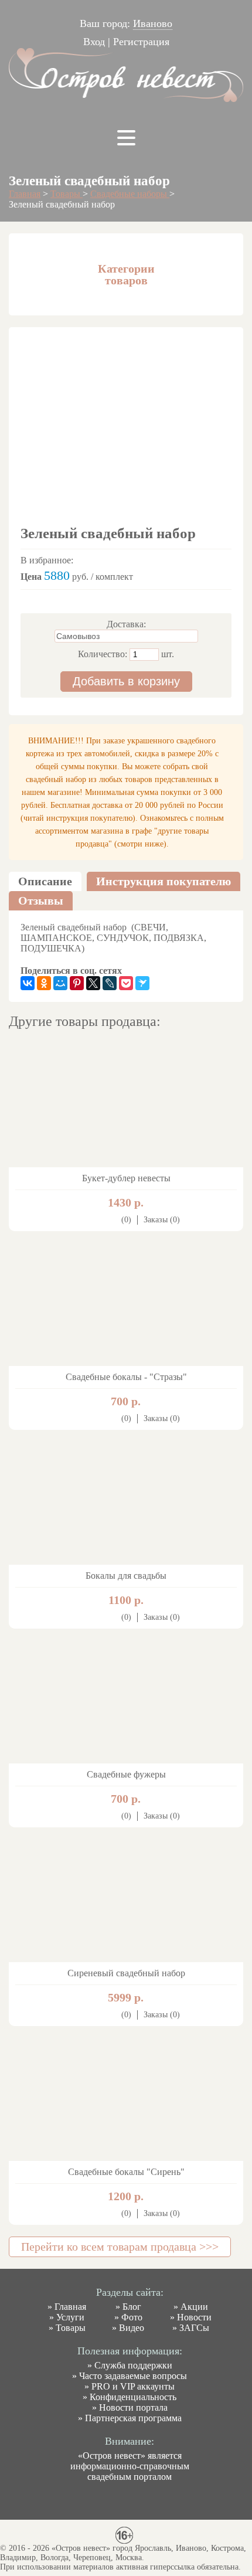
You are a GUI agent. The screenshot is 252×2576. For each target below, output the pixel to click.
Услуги (70, 2317)
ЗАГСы (194, 2328)
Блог (132, 2307)
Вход (94, 42)
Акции (194, 2307)
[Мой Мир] (60, 983)
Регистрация (141, 42)
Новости (194, 2317)
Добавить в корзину (126, 681)
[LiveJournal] (110, 983)
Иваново (153, 23)
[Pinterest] (77, 983)
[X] (93, 983)
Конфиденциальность (133, 2397)
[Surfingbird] (142, 983)
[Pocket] (126, 983)
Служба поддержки (133, 2365)
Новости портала (133, 2407)
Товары (67, 194)
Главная (25, 194)
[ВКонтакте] (28, 983)
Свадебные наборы (130, 194)
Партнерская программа (133, 2418)
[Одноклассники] (44, 983)
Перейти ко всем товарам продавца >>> (120, 2247)
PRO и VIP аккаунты (133, 2386)
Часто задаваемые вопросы (133, 2376)
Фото (132, 2317)
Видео (132, 2328)
